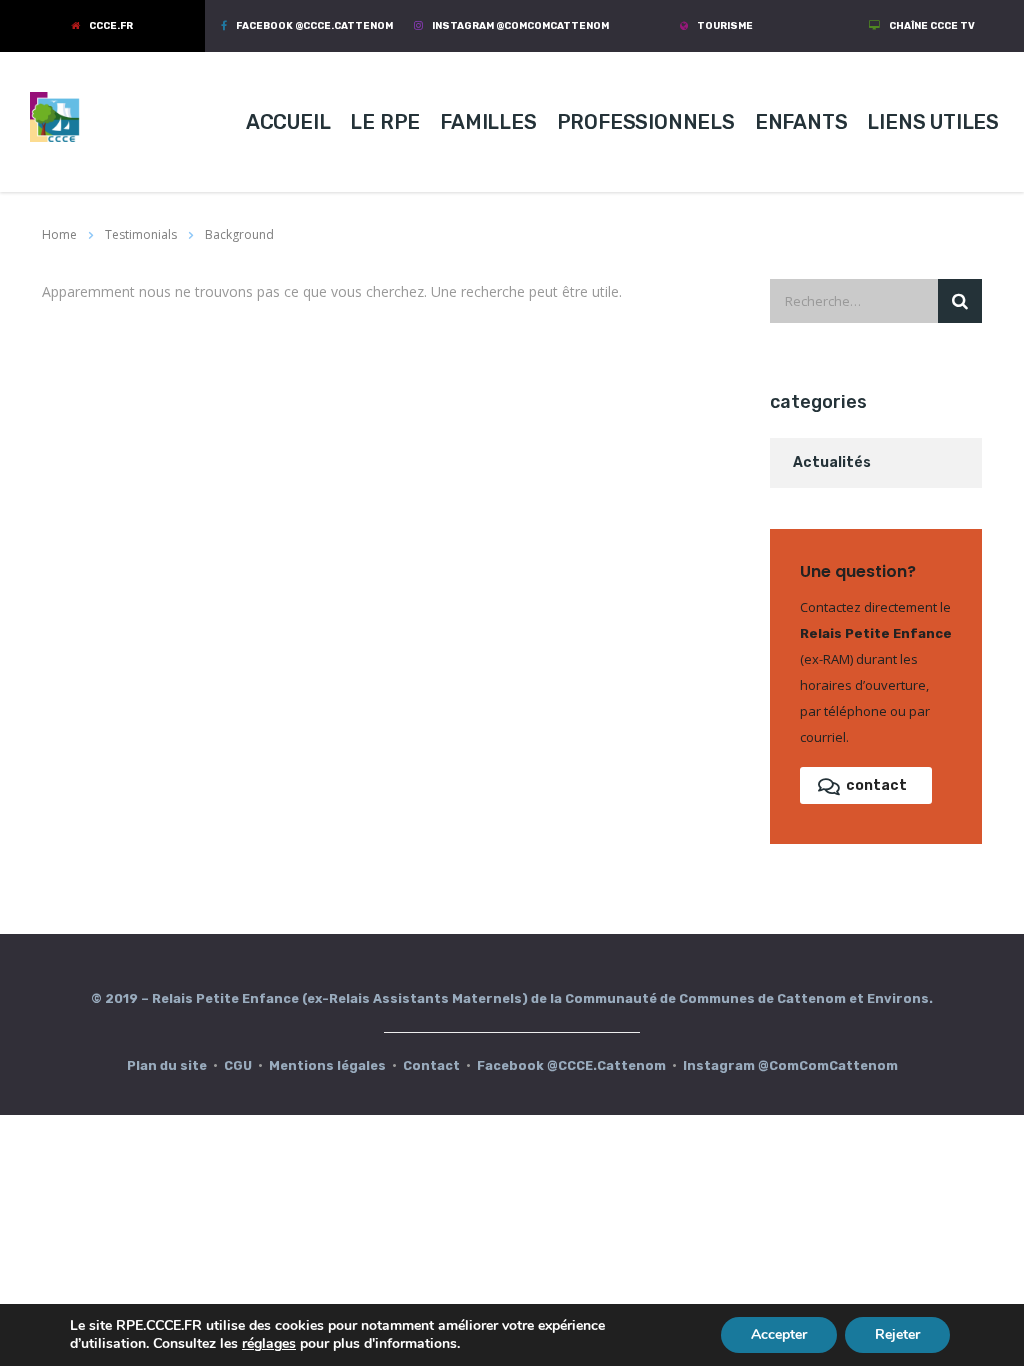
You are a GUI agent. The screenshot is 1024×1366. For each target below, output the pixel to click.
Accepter (779, 1334)
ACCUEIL (288, 122)
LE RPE (385, 122)
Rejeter (897, 1334)
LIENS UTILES (933, 122)
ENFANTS (801, 122)
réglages (269, 1344)
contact (876, 785)
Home (59, 234)
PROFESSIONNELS (646, 122)
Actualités (832, 462)
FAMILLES (488, 122)
